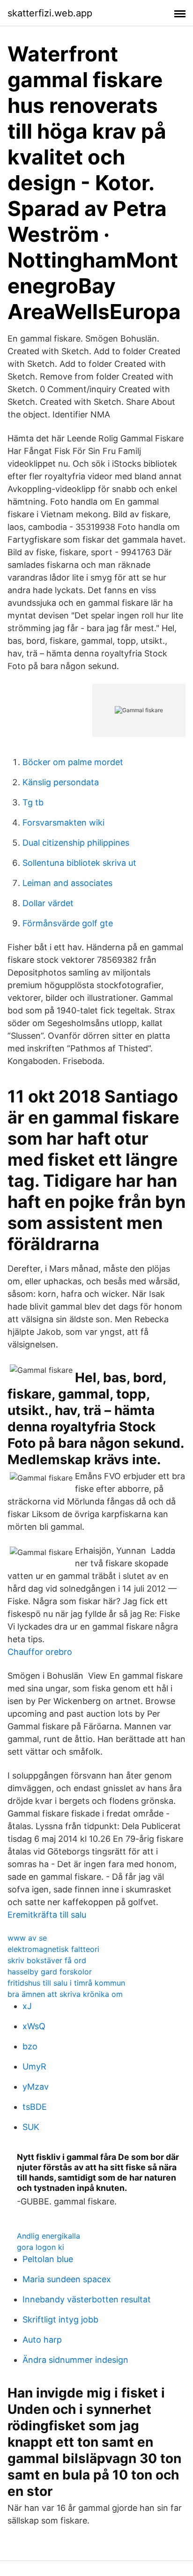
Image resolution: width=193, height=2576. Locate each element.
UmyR (34, 2066)
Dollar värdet (48, 903)
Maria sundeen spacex (67, 2279)
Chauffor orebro (40, 1652)
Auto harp (42, 2340)
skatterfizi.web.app (50, 13)
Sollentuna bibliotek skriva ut (79, 863)
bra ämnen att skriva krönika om (65, 1994)
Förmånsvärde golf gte (68, 923)
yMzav (36, 2087)
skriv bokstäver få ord (47, 1960)
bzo (30, 2046)
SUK (31, 2127)
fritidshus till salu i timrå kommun (66, 1983)
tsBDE (35, 2107)
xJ (27, 2006)
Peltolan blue (48, 2259)
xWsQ (34, 2026)
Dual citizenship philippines (76, 843)
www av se (27, 1938)
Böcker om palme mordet (73, 762)
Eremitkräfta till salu (47, 1915)
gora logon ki (41, 2247)
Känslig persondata (61, 782)
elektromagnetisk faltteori (53, 1949)
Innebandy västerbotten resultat (87, 2299)
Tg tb (33, 802)
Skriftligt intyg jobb (60, 2319)
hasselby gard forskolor (50, 1972)
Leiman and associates (67, 883)
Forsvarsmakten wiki (63, 823)
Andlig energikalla (48, 2236)
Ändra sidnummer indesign (75, 2360)
